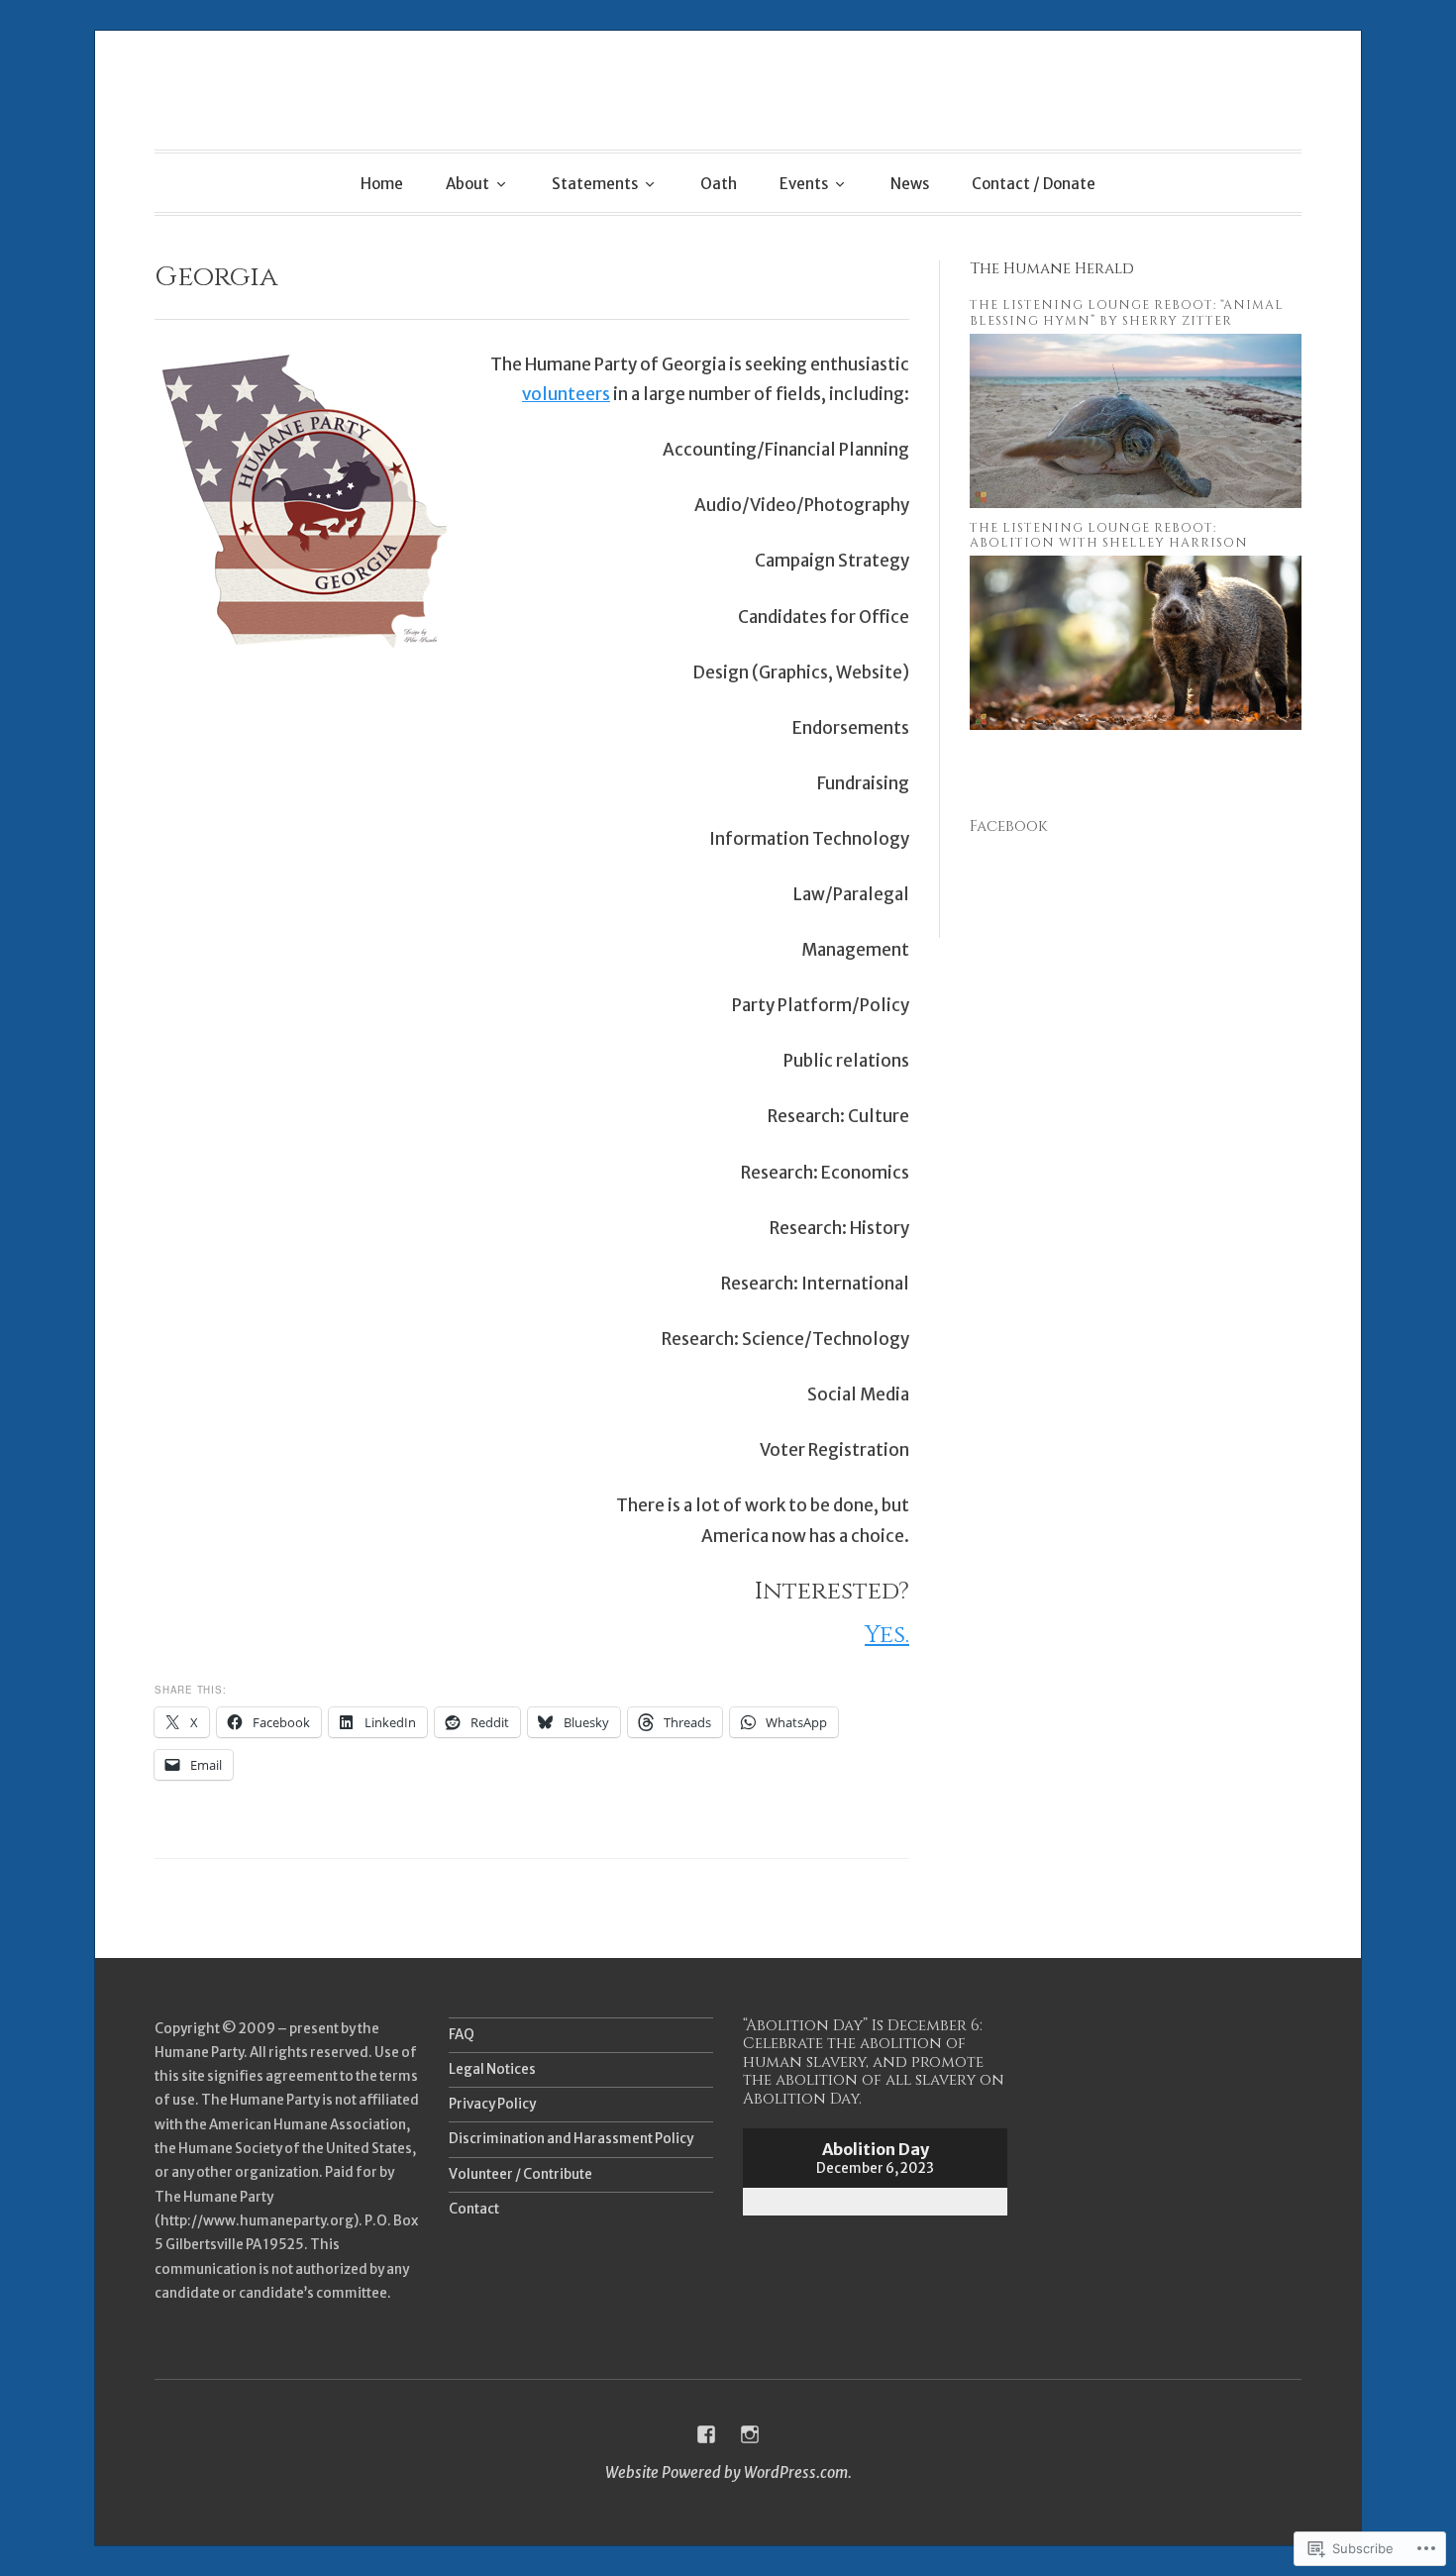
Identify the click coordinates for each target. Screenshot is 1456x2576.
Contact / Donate (1034, 184)
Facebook (1009, 826)
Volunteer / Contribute (520, 2174)
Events (804, 184)
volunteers (566, 394)
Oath (719, 184)
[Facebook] (706, 2434)
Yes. (887, 1635)
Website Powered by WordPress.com (727, 2473)
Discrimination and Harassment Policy (571, 2139)
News (910, 184)
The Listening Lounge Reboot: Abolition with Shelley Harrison (1109, 536)
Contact (474, 2209)
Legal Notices (492, 2069)
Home (382, 184)
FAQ (462, 2035)
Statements (595, 184)
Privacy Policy (492, 2104)
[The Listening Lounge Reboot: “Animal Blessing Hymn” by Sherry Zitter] (1136, 503)
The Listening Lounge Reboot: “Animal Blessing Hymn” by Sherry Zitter (1127, 313)
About (468, 184)
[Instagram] (750, 2434)
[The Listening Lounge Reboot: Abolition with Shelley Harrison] (1136, 724)
